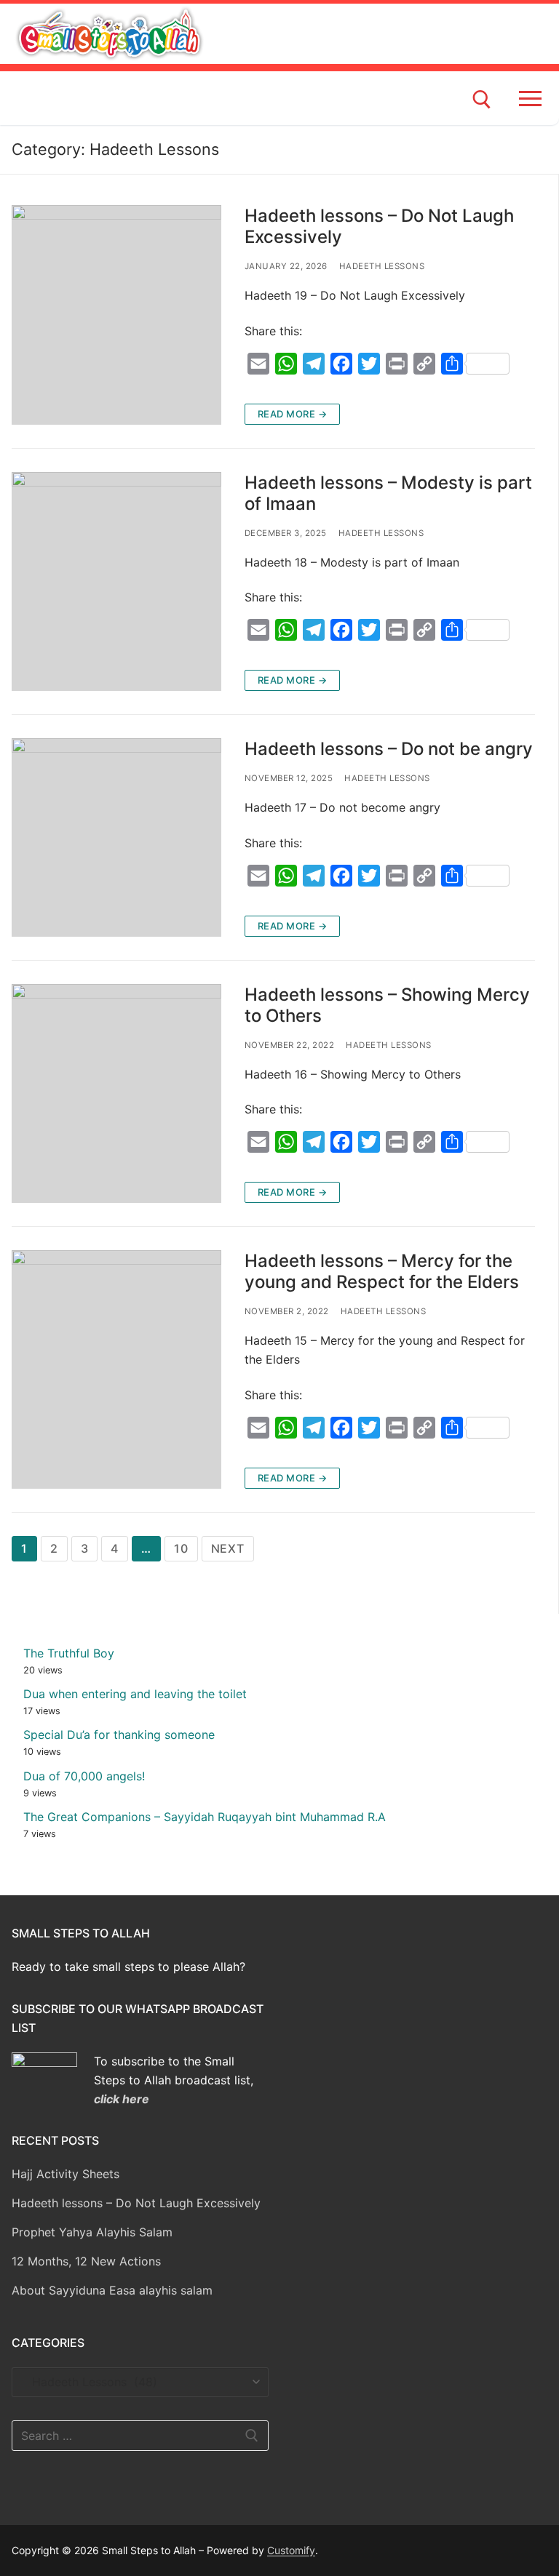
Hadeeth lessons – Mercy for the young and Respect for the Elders (382, 1271)
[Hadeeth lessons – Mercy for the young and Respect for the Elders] (116, 1369)
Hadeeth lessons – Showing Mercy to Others (387, 1005)
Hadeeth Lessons (382, 266)
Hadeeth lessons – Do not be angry (389, 749)
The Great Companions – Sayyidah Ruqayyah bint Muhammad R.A (205, 1817)
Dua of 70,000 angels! (84, 1776)
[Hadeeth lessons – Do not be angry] (116, 837)
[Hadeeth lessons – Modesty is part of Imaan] (116, 582)
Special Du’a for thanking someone (119, 1735)
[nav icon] (533, 98)
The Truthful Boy (69, 1653)
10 (181, 1548)
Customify (291, 2550)
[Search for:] (140, 2436)
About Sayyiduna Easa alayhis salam (112, 2290)
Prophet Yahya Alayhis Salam (92, 2232)
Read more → (293, 414)
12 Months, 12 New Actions (86, 2261)
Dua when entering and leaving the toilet (135, 1694)
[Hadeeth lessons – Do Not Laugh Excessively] (116, 315)
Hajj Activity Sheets (66, 2174)
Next (228, 1548)
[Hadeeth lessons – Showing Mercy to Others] (116, 1094)
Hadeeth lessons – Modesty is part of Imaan (388, 493)
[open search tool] (482, 100)
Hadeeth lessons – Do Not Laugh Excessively (379, 226)
